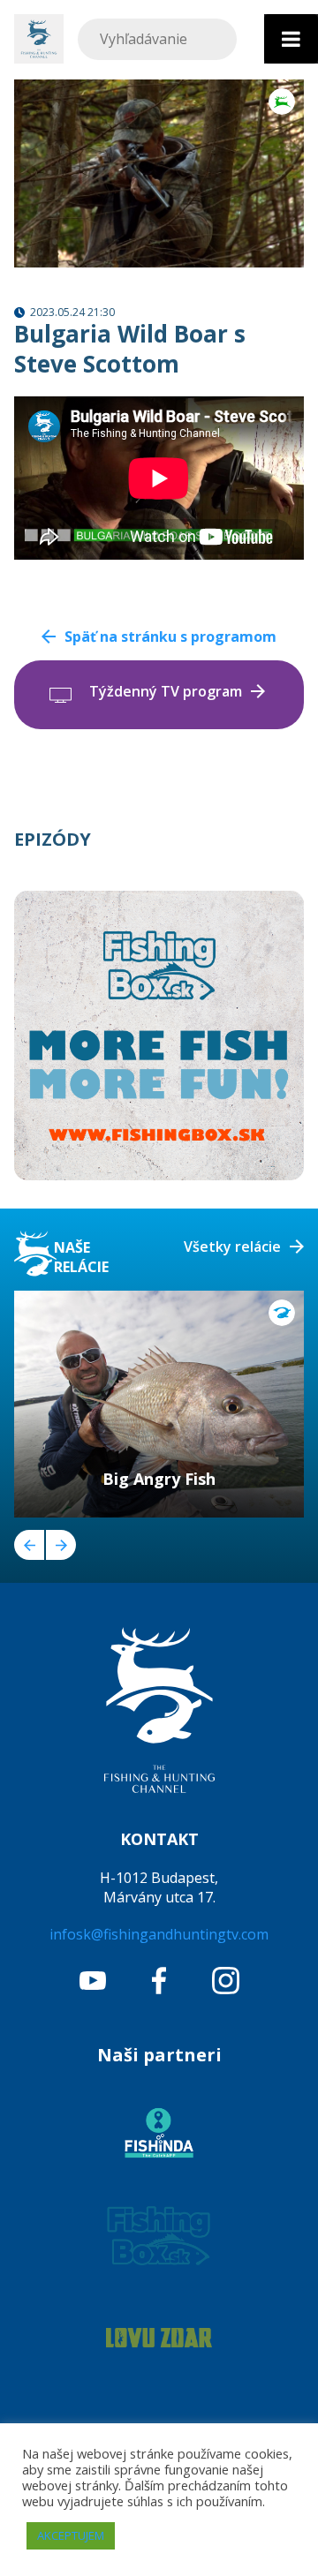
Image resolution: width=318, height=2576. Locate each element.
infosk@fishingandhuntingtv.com (159, 1934)
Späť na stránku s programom (170, 636)
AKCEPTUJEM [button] (71, 2535)
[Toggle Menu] (291, 39)
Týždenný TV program (166, 691)
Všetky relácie (232, 1247)
